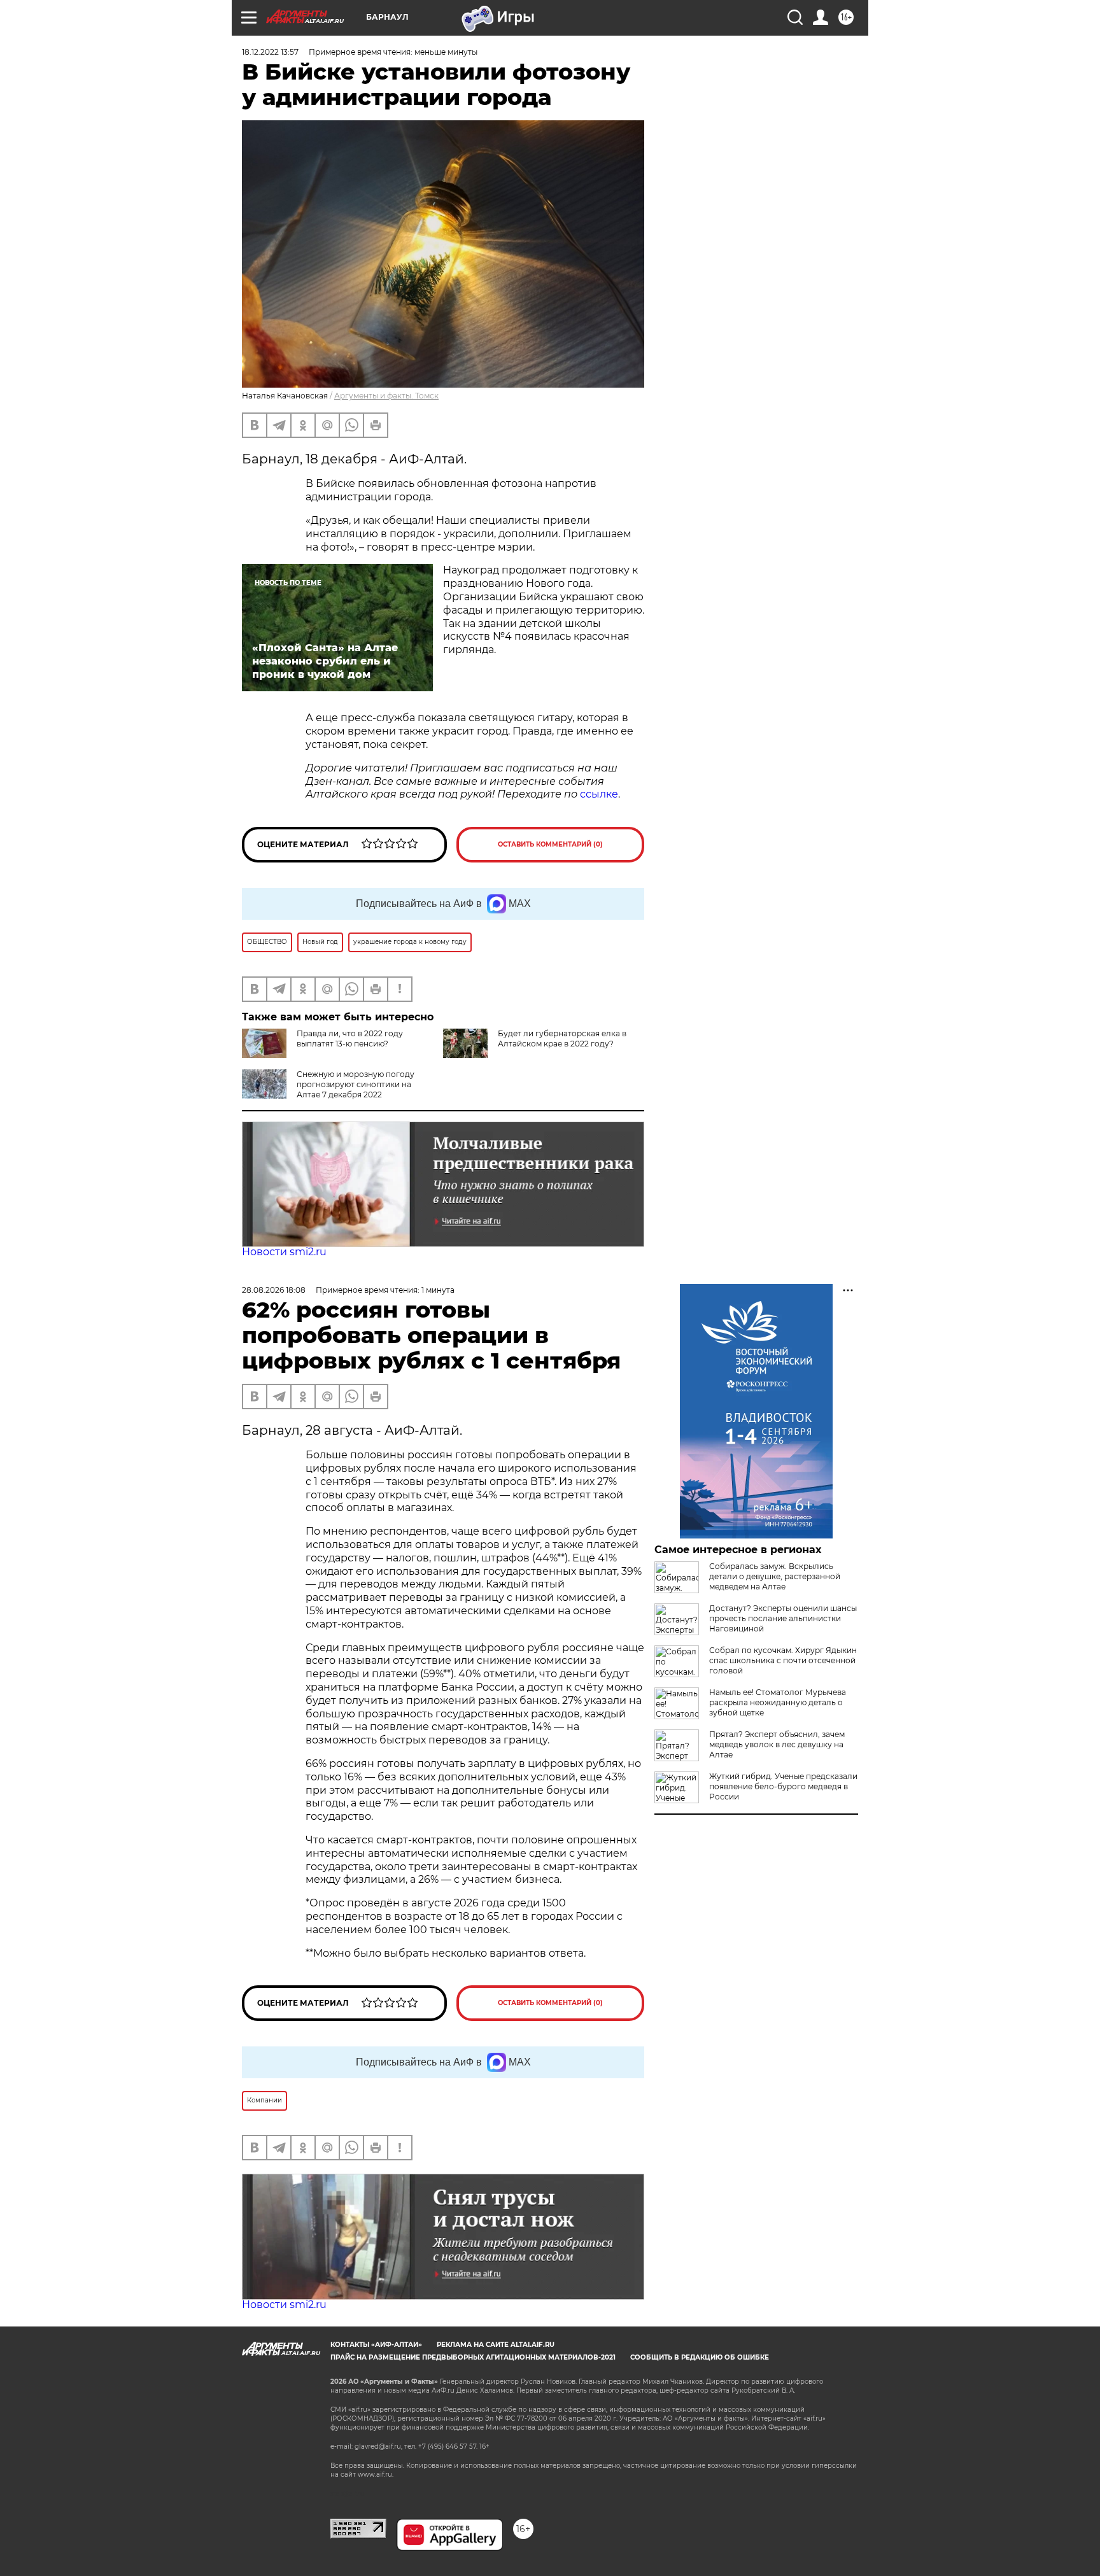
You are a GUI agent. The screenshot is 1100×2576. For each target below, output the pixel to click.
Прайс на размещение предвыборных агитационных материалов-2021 (473, 2357)
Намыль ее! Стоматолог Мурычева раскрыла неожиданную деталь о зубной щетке (778, 1702)
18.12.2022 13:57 (270, 52)
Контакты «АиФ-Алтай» (376, 2345)
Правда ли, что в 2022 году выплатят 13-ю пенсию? (350, 1038)
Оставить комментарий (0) (550, 844)
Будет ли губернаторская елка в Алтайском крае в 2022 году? (562, 1038)
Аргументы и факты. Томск (386, 396)
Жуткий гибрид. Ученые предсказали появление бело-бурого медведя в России (783, 1786)
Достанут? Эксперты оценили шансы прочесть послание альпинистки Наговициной (783, 1618)
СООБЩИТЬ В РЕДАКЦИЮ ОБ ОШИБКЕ (700, 2357)
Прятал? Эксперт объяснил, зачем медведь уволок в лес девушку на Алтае (777, 1744)
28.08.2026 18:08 (274, 1290)
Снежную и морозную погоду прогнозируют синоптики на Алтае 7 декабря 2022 (356, 1084)
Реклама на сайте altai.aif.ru (496, 2345)
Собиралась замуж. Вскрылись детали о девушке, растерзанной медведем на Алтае (775, 1576)
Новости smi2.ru (284, 1252)
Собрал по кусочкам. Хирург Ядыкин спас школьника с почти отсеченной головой (783, 1660)
